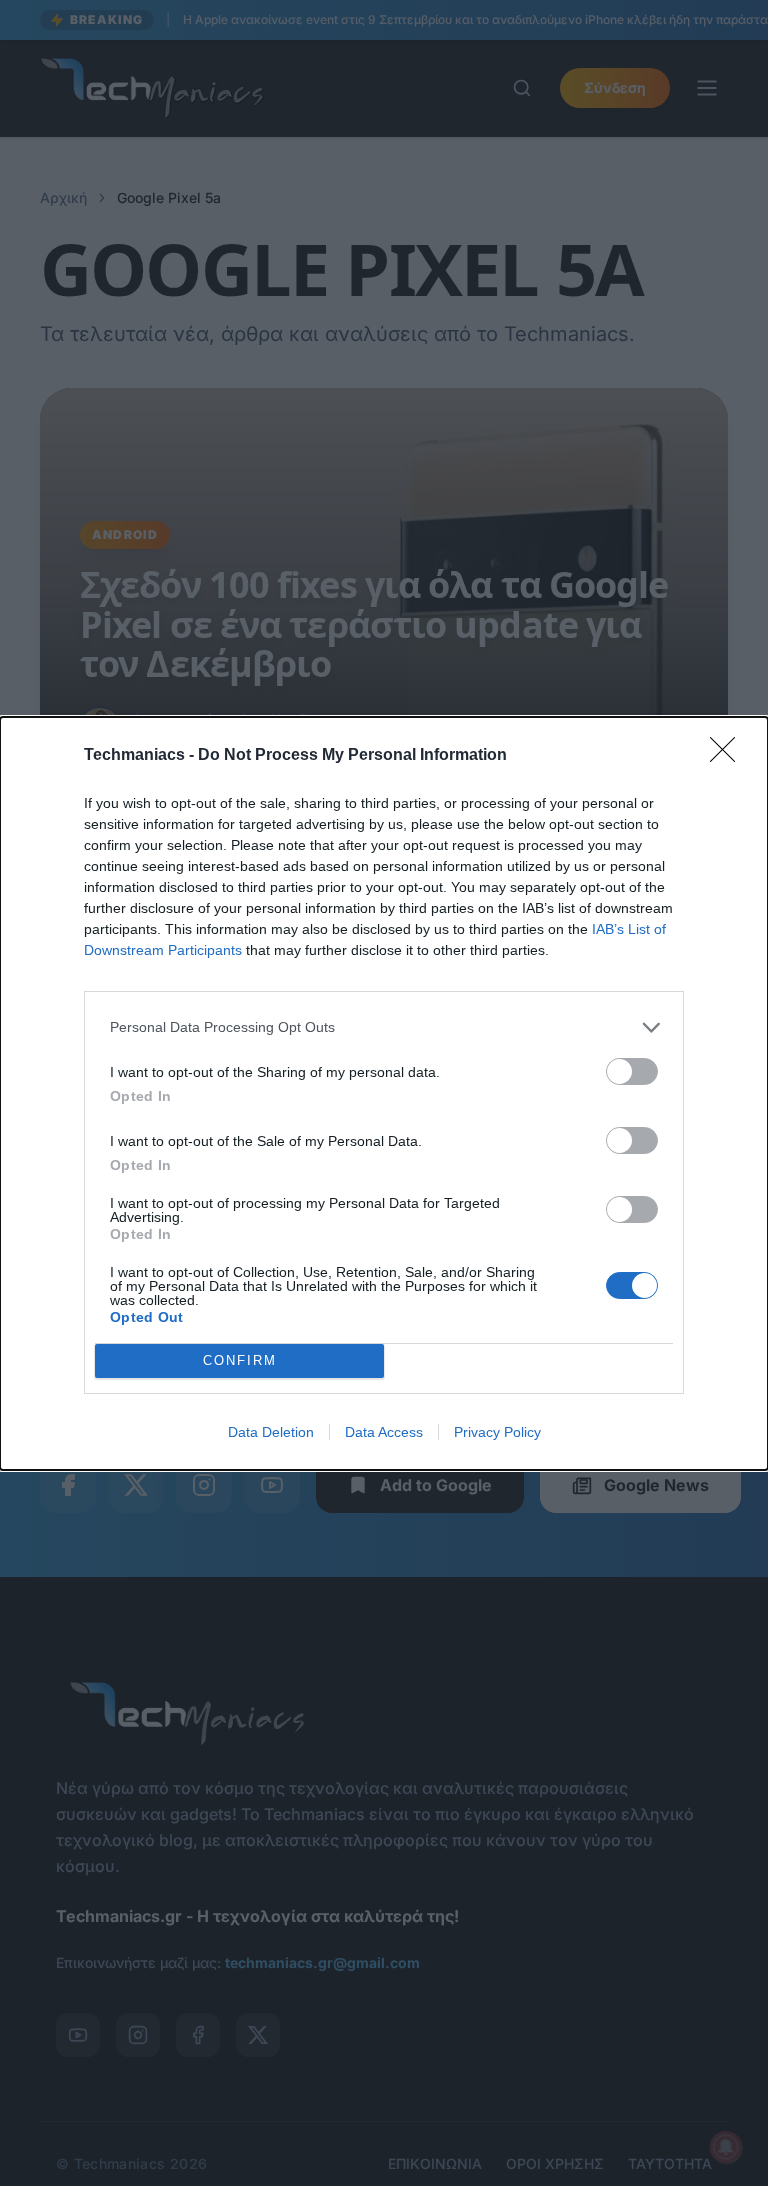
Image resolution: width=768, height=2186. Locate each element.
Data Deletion (271, 1432)
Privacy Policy (497, 1432)
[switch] (632, 1071)
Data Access (384, 1432)
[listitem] (384, 1027)
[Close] (729, 756)
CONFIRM (240, 1360)
